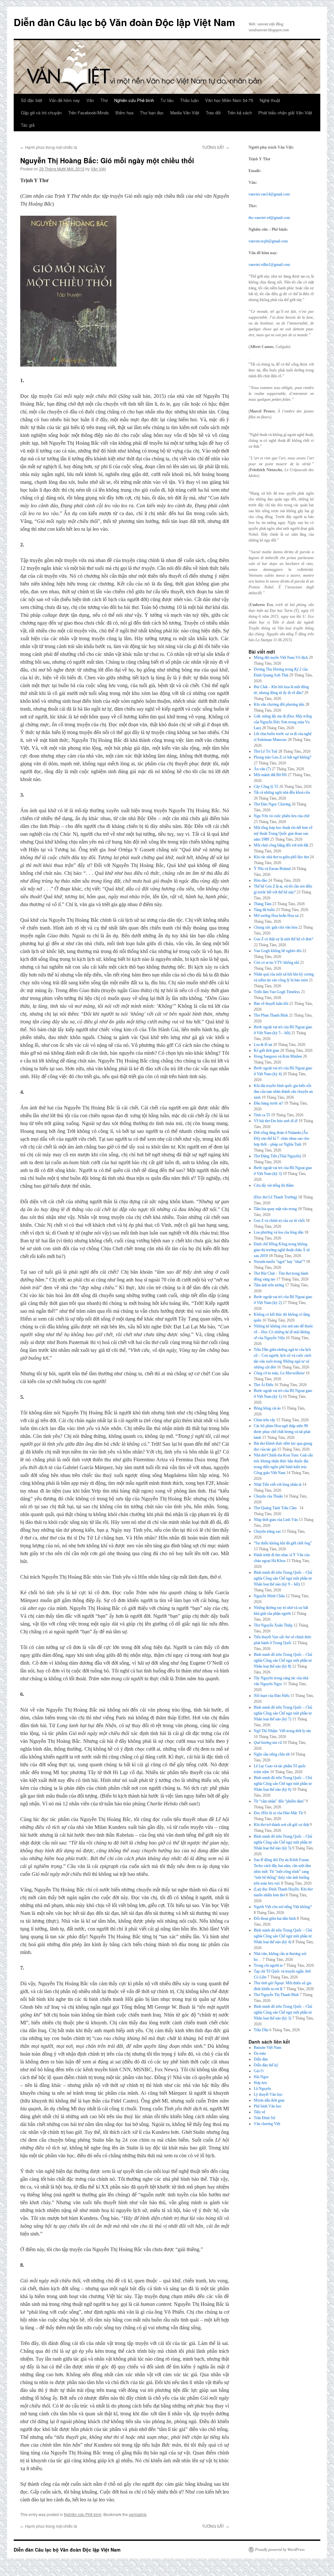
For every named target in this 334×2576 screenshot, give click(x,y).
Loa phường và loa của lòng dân (279, 1232)
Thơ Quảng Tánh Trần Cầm (276, 1508)
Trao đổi (213, 113)
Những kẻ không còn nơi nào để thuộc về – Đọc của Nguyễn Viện (283, 1332)
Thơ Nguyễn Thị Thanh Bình (276, 1995)
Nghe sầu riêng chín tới (272, 1754)
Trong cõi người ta (268, 1965)
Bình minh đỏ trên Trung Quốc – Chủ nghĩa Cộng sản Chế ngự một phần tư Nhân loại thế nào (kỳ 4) (283, 1936)
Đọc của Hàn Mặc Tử (278, 1813)
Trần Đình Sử (265, 2118)
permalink (138, 2514)
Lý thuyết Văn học (268, 2094)
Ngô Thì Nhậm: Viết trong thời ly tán (282, 1731)
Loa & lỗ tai (263, 1045)
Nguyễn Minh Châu (269, 1596)
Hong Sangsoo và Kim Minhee (278, 1056)
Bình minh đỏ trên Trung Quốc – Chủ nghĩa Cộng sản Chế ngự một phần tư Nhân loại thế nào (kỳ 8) (283, 1660)
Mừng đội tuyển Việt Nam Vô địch (281, 658)
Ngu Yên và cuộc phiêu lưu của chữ (282, 816)
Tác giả (28, 125)
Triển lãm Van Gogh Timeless (277, 992)
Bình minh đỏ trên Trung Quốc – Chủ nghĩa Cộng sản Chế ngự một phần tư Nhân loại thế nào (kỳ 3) (283, 2012)
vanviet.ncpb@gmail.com (268, 241)
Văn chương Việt (267, 2124)
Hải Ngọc (261, 2077)
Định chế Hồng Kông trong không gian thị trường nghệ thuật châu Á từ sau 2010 (282, 1250)
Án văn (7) (262, 769)
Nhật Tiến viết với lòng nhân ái (278, 1484)
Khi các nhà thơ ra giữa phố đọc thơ (281, 857)
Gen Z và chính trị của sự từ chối (279, 1221)
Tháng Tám (263, 904)
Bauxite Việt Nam (267, 2048)
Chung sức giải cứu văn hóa (275, 927)
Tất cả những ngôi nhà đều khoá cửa (282, 792)
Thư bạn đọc (152, 113)
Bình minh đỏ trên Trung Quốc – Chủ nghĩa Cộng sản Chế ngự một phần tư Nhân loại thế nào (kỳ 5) (283, 1842)
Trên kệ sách (240, 113)
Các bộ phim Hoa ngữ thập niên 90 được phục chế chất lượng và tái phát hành (282, 1432)
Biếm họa (124, 113)
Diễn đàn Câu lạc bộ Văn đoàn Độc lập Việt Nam (124, 22)
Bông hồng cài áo (267, 1408)
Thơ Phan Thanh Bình (271, 1015)
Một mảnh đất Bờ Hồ (270, 775)
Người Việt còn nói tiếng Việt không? (283, 1907)
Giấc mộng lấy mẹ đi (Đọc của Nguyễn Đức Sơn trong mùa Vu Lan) (283, 722)
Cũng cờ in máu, (279, 1373)
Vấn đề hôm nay (64, 100)
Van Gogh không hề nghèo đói (278, 951)
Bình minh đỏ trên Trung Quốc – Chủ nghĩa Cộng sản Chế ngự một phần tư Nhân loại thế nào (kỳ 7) (283, 1713)
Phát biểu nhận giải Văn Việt (285, 113)
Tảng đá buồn (264, 910)
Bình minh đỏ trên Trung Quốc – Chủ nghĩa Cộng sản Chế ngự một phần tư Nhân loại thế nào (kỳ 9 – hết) (283, 1578)
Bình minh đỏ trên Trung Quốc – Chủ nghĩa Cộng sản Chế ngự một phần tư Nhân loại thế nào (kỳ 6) (283, 1784)
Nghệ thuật (270, 100)
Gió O (259, 2071)
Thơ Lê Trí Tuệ (266, 751)
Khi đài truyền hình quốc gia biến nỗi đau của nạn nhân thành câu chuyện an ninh (283, 1092)
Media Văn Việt (185, 113)
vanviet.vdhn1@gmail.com (269, 265)
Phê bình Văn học (268, 2106)
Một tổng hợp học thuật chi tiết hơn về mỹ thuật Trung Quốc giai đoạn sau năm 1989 (283, 833)
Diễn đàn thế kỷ (266, 2065)
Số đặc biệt (32, 100)
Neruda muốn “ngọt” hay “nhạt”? (279, 1262)
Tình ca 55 (262, 1115)
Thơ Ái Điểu (264, 1385)
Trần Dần (261, 2030)
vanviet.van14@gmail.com (269, 194)
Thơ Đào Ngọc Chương (272, 804)
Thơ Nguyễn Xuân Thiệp (273, 1625)
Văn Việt (98, 169)
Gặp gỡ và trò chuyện (41, 113)
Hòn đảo (260, 880)
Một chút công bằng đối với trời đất (281, 845)
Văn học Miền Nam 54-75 (229, 100)
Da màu (260, 2053)
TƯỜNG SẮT (215, 147)
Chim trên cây (265, 1420)
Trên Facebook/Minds (89, 113)
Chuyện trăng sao (267, 1531)
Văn (90, 100)
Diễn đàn (261, 2059)
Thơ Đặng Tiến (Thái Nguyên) (277, 1156)
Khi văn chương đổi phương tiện (279, 704)
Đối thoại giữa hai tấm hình (275, 1918)
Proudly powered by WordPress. (280, 2550)
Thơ (104, 100)
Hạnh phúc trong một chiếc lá (49, 147)
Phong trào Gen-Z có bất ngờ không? (282, 757)
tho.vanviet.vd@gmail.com (269, 218)
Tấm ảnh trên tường (269, 1285)
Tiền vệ (259, 2112)
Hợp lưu (260, 2083)
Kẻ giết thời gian (266, 1050)
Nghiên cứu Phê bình (134, 100)
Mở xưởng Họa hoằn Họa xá (276, 916)
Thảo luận (189, 100)
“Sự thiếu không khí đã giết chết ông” (283, 1543)
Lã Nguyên (262, 2089)
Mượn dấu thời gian (269, 2100)
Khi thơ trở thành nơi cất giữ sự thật (281, 1825)
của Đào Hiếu (272, 1696)
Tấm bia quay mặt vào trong (275, 1209)
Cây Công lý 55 (266, 787)
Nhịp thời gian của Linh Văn (276, 1520)
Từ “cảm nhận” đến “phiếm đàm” (279, 1801)
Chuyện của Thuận (268, 1496)
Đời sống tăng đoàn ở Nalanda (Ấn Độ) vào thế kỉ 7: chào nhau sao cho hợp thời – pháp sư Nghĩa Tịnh (281, 1138)
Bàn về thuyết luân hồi (271, 1004)
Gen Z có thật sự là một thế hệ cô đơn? (283, 939)
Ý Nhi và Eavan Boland (272, 869)
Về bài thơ (276, 1121)
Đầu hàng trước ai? (268, 1103)
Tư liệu (167, 100)
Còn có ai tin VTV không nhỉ (276, 962)
